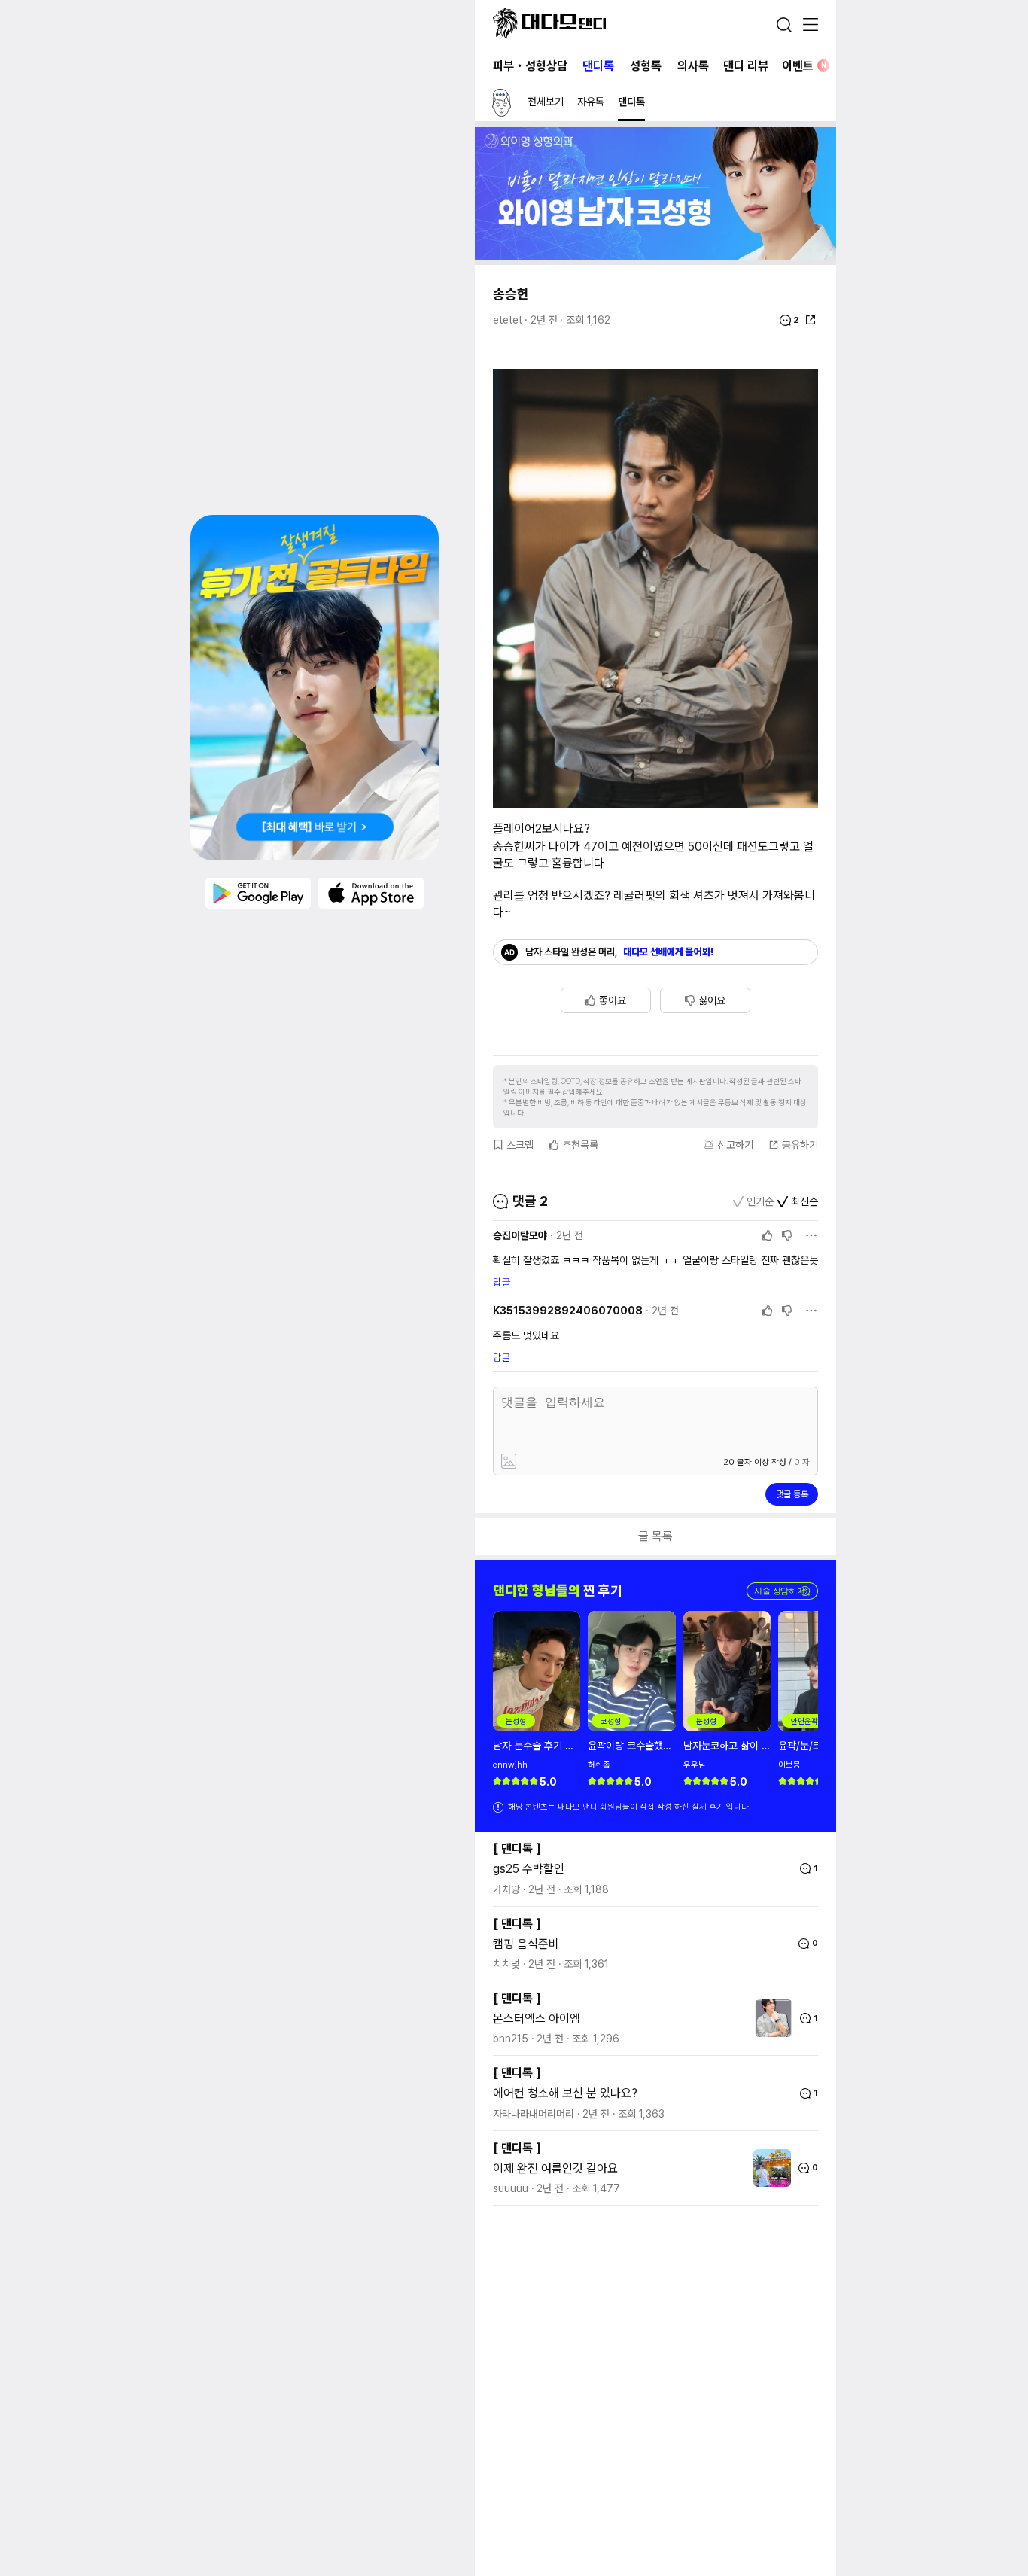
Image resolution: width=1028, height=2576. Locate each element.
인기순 (760, 1201)
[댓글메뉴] (811, 1235)
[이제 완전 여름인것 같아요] (768, 2168)
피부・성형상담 (530, 66)
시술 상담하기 (782, 1591)
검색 (784, 25)
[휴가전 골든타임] (315, 687)
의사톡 (693, 66)
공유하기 (800, 1145)
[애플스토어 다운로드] (371, 894)
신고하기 (735, 1145)
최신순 (804, 1201)
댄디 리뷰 (746, 66)
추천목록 (580, 1145)
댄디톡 (598, 66)
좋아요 (613, 1000)
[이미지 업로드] (576, 1462)
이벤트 (804, 66)
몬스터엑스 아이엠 (537, 2019)
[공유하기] (811, 320)
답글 (502, 1282)
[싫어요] (787, 1235)
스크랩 (520, 1145)
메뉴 (811, 26)
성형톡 (646, 66)
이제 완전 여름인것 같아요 (555, 2168)
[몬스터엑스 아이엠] (770, 2018)
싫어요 (712, 1000)
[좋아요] (768, 1235)
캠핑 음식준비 (526, 1944)
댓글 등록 (792, 1494)
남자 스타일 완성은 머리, (620, 952)
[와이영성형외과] (655, 256)
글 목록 (655, 1536)
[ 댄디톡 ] (517, 1848)
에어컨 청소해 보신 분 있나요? (565, 2093)
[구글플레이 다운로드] (258, 894)
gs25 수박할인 (529, 1869)
